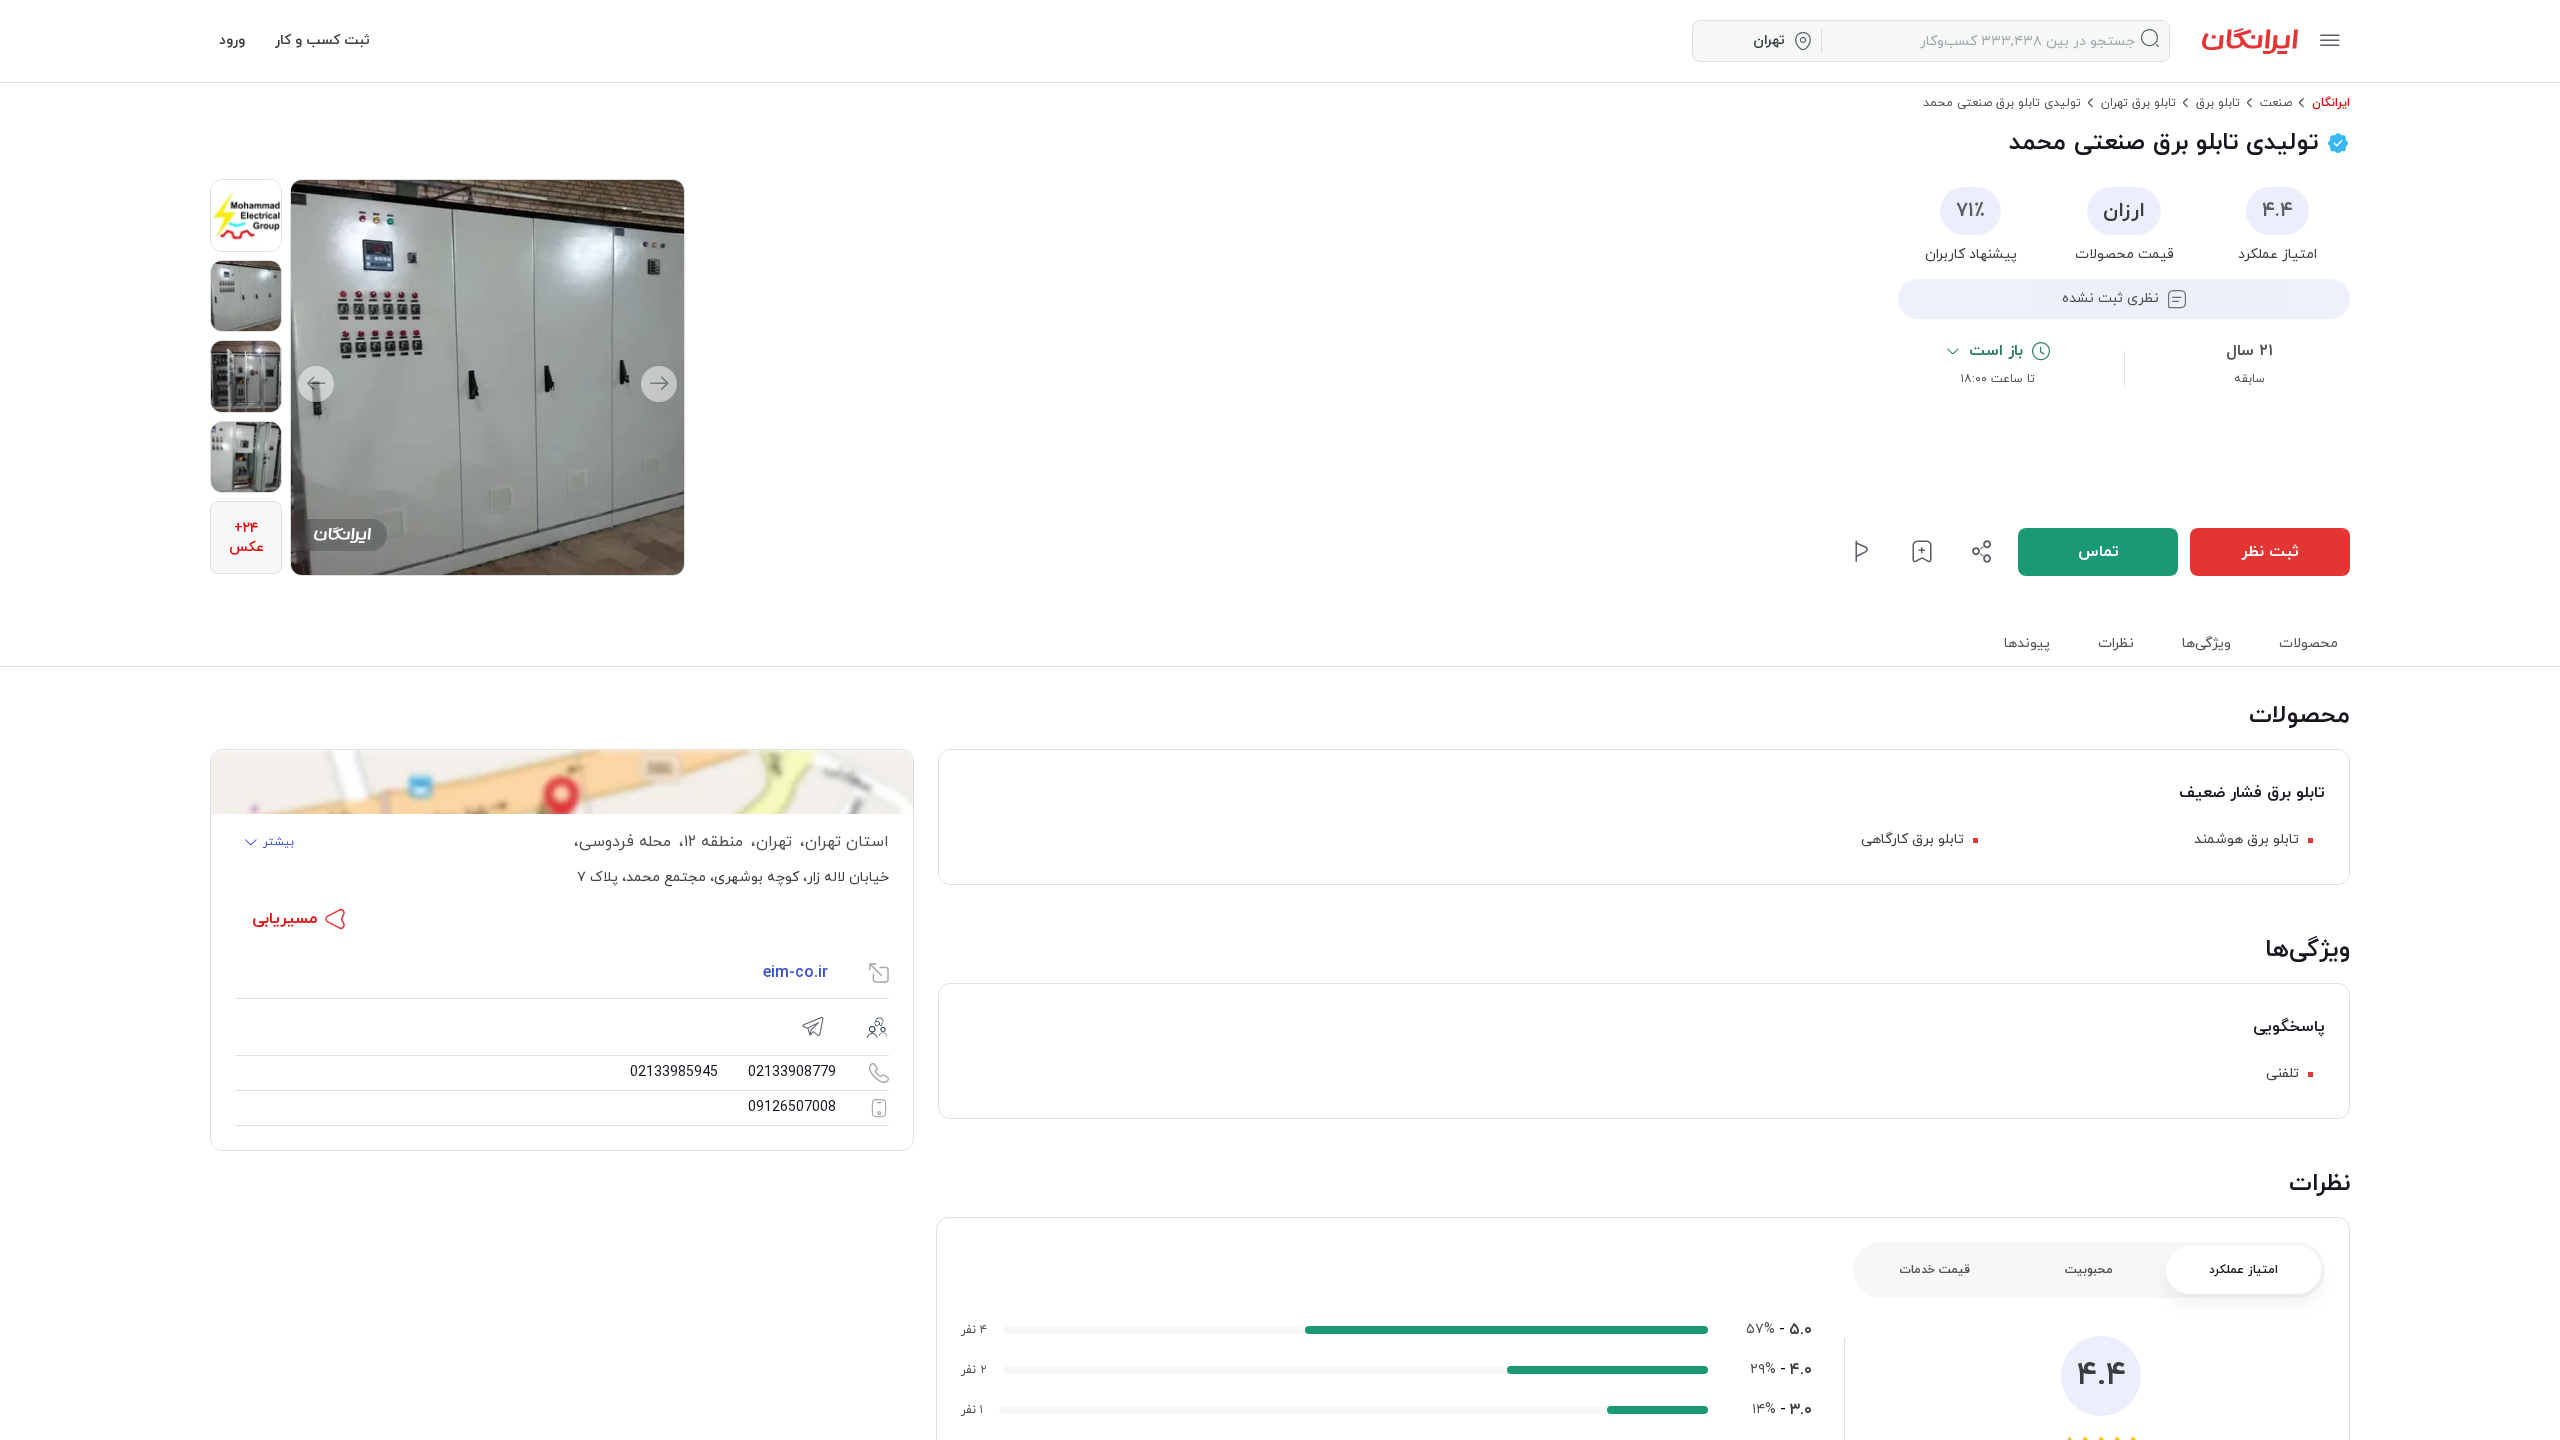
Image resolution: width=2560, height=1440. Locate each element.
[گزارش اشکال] (1862, 552)
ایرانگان (2331, 103)
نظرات (2116, 643)
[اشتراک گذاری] (1982, 552)
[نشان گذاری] (1922, 552)
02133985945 (674, 1072)
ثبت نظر (2270, 552)
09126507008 (792, 1107)
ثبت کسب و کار (322, 40)
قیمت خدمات (1934, 1270)
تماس (2098, 552)
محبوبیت (2089, 1270)
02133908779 (792, 1072)
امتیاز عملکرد (2243, 1270)
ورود (232, 40)
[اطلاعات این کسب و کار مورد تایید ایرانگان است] (2338, 143)
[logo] (2250, 41)
